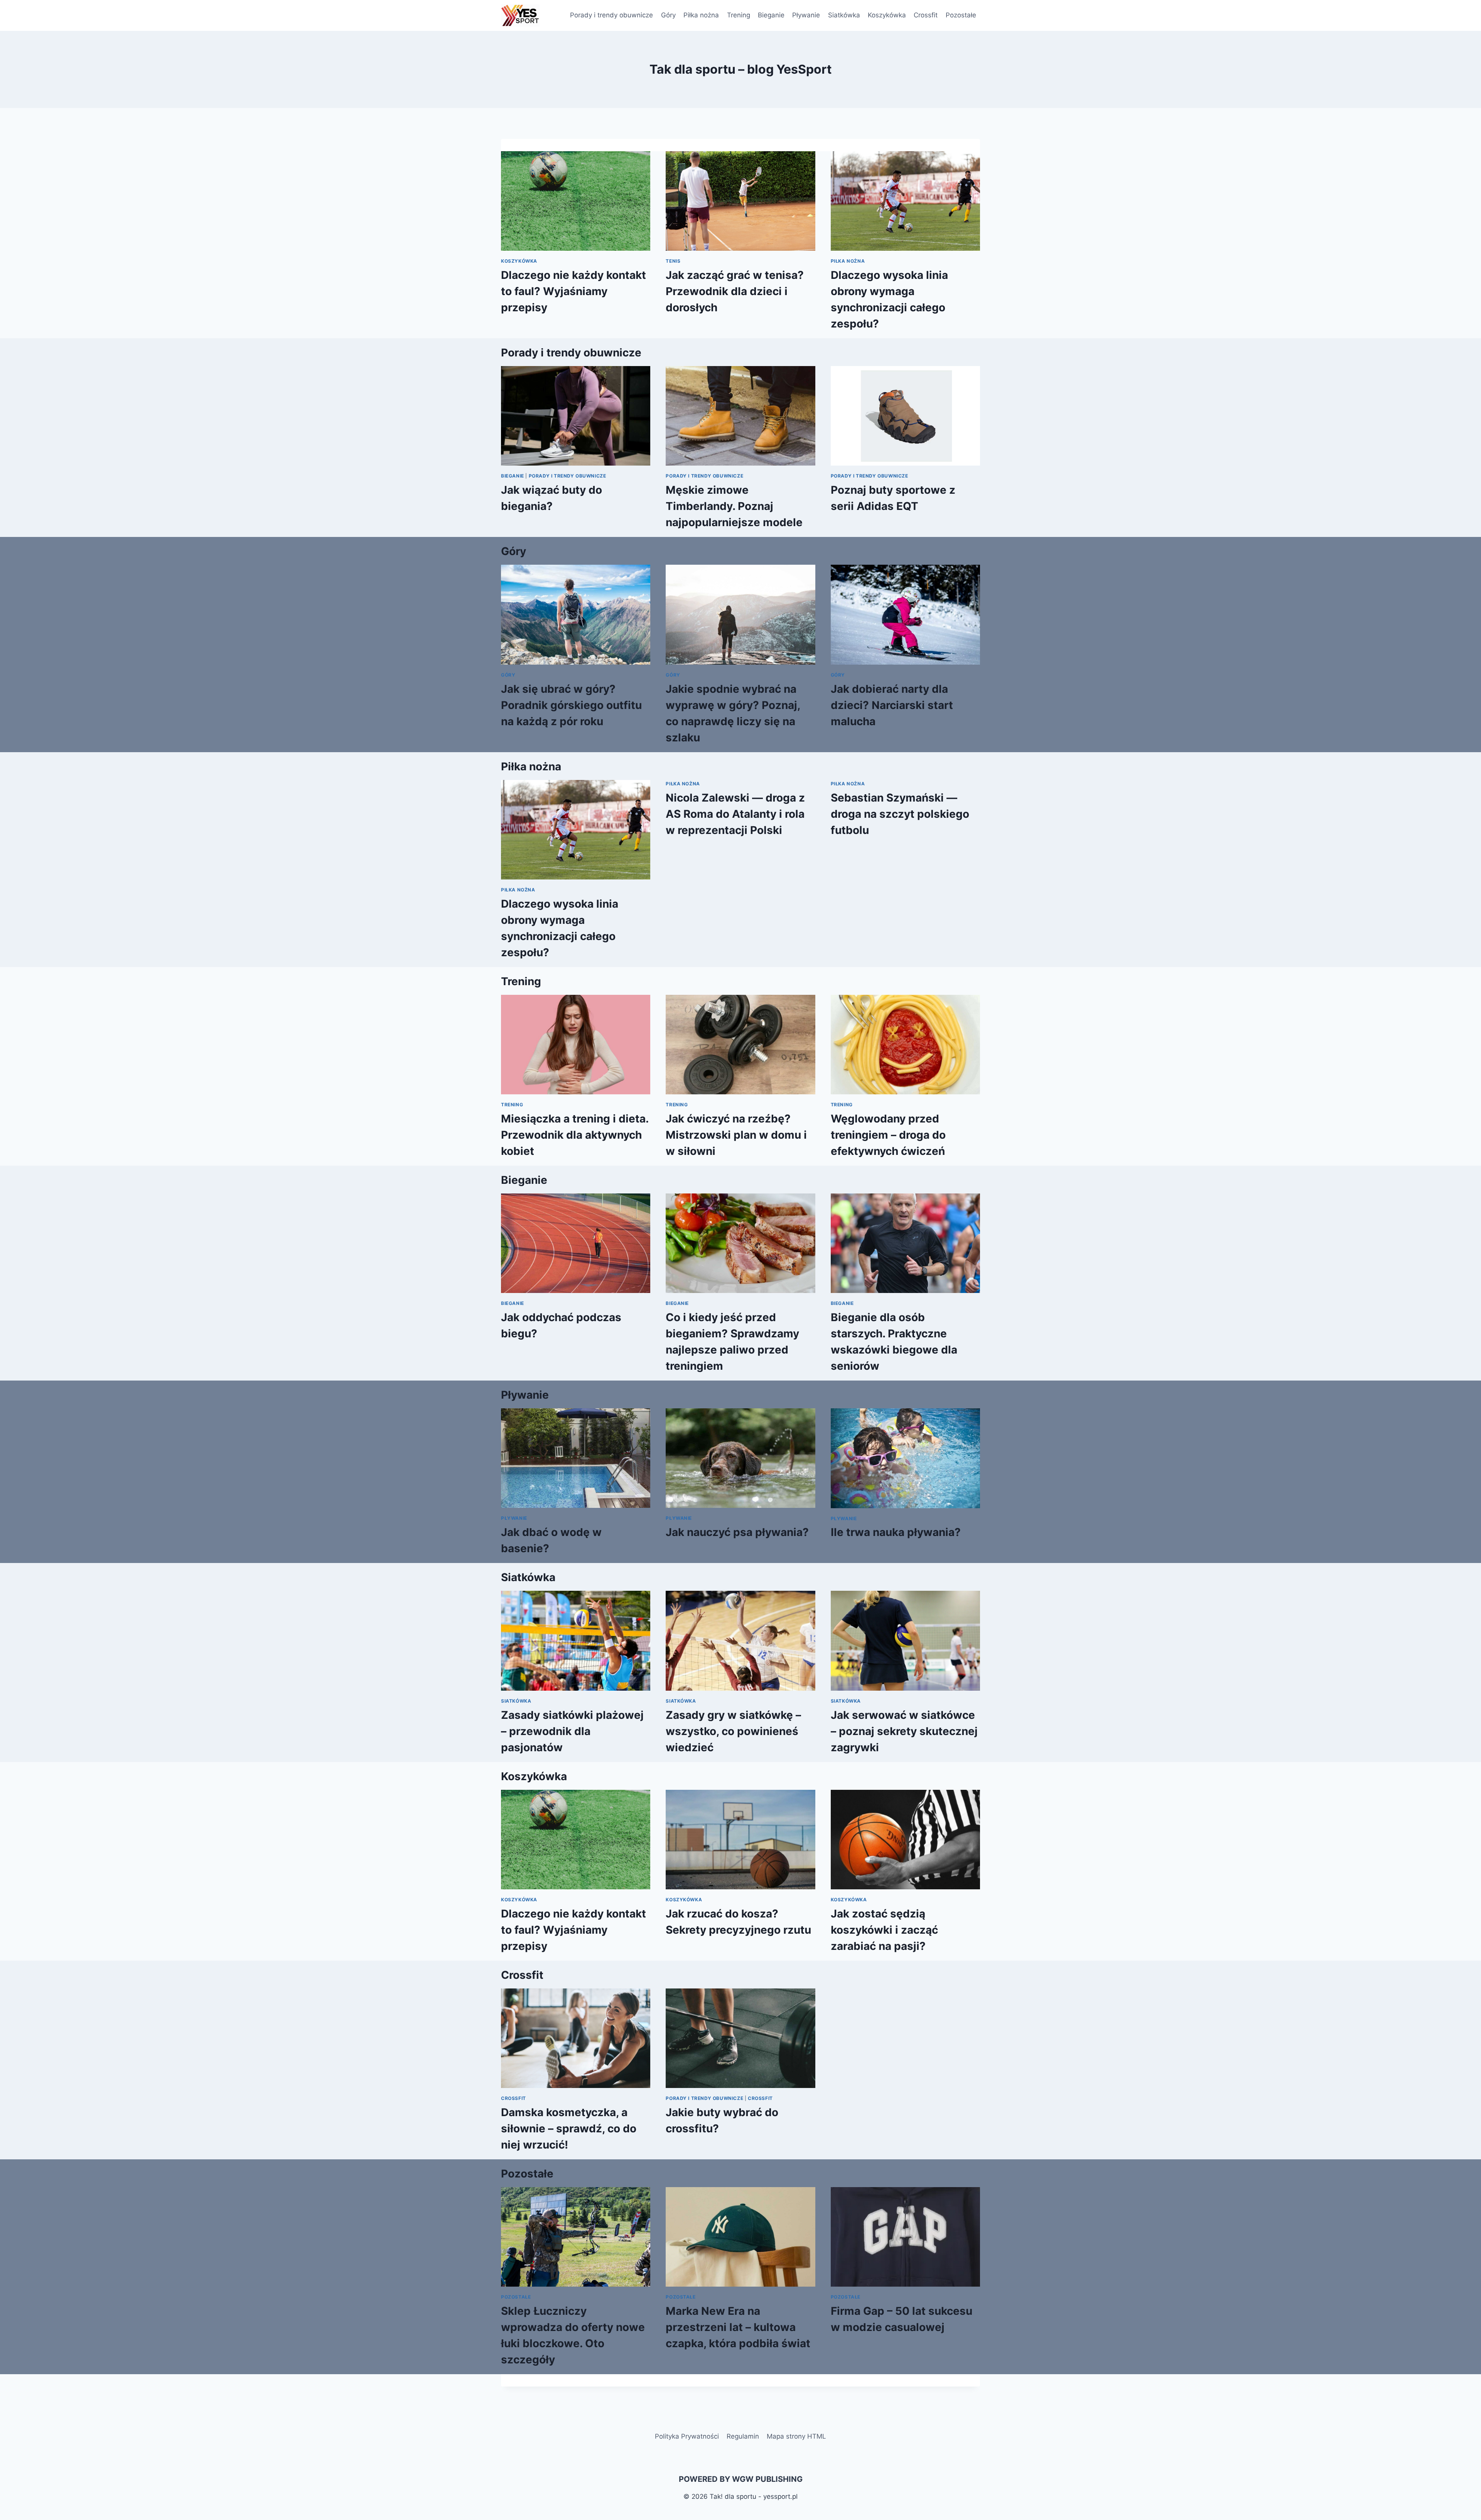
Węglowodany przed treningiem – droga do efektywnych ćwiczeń (888, 1135)
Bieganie (771, 15)
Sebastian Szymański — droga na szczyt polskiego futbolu (900, 814)
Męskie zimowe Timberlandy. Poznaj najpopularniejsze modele (734, 506)
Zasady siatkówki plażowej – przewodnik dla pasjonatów (572, 1731)
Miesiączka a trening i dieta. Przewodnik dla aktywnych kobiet (575, 1135)
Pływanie (806, 15)
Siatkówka (844, 15)
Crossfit (926, 15)
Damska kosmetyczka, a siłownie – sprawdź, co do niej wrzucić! (569, 2128)
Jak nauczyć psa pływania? (737, 1532)
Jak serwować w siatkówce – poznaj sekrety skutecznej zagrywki (904, 1731)
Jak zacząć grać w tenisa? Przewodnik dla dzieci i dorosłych (735, 291)
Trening (739, 15)
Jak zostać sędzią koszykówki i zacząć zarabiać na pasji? (884, 1930)
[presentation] (576, 201)
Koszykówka (887, 15)
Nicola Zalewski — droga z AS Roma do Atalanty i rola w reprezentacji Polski (735, 814)
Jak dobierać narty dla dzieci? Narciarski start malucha (892, 705)
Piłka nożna (701, 15)
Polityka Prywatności (687, 2436)
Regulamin (743, 2436)
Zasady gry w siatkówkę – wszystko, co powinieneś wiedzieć (733, 1731)
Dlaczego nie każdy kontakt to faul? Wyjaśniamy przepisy (574, 291)
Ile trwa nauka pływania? (896, 1532)
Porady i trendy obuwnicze (611, 15)
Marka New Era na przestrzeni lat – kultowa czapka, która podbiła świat (738, 2327)
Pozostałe (961, 15)
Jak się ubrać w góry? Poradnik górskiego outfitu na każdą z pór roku (571, 705)
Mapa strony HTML (796, 2436)
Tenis (673, 261)
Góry (668, 15)
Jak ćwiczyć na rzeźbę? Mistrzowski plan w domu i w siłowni (736, 1135)
